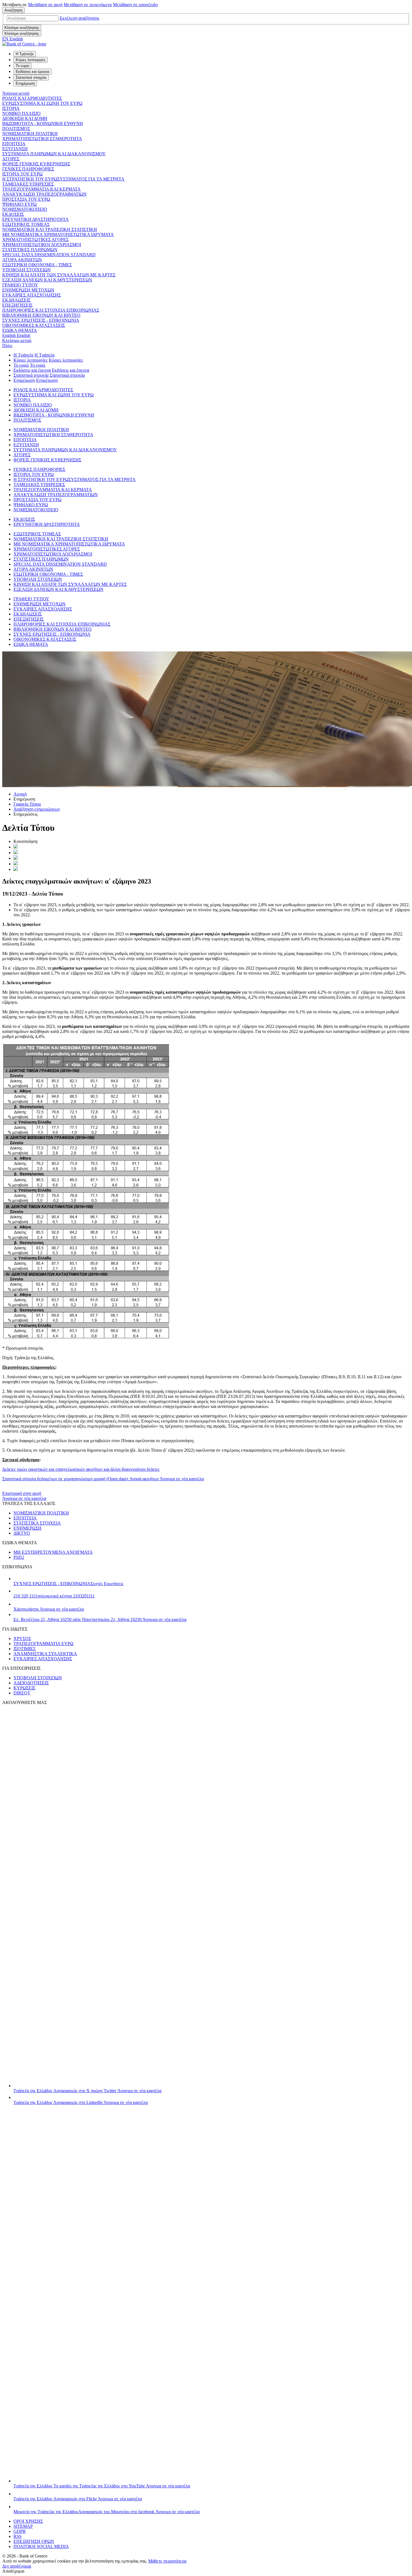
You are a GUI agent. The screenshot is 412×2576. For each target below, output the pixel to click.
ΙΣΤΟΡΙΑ (11, 108)
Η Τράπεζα (23, 355)
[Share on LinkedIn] (16, 853)
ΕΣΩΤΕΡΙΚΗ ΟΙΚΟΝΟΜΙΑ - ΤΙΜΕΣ (37, 265)
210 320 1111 (54, 1596)
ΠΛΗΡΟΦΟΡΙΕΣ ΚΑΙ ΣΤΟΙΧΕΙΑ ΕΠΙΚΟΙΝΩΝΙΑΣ (51, 310)
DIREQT (22, 1693)
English (16, 335)
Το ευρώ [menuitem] (22, 66)
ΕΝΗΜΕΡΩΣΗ (27, 1528)
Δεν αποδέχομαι (17, 2566)
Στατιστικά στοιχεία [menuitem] (31, 78)
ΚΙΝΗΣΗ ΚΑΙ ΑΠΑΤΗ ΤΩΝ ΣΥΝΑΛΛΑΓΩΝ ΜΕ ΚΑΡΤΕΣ (59, 275)
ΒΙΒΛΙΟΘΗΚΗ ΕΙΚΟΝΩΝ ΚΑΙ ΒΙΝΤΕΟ (41, 315)
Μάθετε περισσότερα (167, 2561)
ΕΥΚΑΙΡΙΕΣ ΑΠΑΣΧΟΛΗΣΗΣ (32, 295)
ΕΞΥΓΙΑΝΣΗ (15, 149)
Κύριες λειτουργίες (31, 360)
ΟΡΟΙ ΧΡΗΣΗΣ (28, 2521)
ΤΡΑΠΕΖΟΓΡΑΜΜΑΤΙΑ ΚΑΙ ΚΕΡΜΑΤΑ (41, 189)
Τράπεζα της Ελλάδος (87, 2091)
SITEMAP (23, 2526)
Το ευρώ (21, 365)
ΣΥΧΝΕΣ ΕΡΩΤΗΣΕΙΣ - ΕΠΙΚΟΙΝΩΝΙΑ (41, 320)
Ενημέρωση (24, 380)
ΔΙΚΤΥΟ (22, 1533)
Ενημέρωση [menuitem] (25, 83)
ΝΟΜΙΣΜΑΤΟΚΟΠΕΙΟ (25, 209)
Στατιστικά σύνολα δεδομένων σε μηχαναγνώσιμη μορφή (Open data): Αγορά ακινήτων (103, 1479)
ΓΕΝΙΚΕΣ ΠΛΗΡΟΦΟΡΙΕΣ (28, 169)
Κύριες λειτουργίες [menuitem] (31, 60)
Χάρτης (49, 1609)
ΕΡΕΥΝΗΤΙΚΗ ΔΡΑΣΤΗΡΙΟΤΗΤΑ (35, 219)
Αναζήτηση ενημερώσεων (37, 809)
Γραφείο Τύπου (27, 804)
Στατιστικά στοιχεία (31, 375)
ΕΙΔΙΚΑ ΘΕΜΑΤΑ (20, 330)
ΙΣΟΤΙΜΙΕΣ (25, 1649)
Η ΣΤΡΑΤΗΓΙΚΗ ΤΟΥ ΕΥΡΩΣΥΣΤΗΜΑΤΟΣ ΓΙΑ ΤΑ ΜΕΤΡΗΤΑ (63, 179)
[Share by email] (16, 864)
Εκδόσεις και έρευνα (32, 370)
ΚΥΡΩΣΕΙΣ (24, 1688)
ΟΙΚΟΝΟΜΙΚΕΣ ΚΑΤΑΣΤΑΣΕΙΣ (34, 325)
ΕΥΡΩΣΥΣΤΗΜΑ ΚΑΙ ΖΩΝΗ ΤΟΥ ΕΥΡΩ (42, 103)
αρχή (45, 5)
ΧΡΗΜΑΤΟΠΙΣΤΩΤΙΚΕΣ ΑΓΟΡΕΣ (35, 240)
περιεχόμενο (88, 5)
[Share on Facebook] (16, 858)
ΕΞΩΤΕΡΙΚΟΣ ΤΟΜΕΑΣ (26, 224)
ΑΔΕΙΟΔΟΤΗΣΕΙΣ (31, 1683)
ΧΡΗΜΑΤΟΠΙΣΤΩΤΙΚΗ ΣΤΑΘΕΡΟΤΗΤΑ (42, 139)
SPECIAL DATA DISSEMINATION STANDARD (49, 255)
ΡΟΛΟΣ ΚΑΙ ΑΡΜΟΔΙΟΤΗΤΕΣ (32, 98)
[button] (79, 18)
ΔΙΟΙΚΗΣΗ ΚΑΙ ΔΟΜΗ (25, 118)
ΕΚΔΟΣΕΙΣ (13, 214)
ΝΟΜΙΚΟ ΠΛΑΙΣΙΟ (21, 113)
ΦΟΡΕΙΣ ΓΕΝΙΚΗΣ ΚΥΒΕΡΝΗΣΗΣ (36, 164)
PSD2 (19, 1557)
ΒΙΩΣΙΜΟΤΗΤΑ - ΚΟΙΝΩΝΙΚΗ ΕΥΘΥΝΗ (43, 123)
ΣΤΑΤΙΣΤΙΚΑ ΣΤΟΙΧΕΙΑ (37, 1523)
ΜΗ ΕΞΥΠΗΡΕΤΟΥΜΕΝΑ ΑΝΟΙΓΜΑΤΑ (53, 1552)
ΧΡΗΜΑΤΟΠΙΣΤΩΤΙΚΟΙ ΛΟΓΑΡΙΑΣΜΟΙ (42, 245)
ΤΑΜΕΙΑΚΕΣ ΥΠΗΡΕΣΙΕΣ (28, 184)
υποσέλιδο (135, 5)
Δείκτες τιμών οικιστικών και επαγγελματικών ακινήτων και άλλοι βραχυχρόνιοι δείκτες (81, 1469)
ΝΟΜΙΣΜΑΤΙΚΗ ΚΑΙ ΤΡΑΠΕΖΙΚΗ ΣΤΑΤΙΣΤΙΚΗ (50, 229)
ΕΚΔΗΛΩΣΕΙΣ (16, 300)
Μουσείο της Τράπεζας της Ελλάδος (107, 2512)
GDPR (20, 2531)
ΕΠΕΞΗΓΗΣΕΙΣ (17, 305)
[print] (16, 869)
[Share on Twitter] (16, 847)
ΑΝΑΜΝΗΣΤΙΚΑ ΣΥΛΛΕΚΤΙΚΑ (45, 1654)
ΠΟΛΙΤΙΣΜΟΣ (16, 129)
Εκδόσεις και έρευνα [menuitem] (33, 72)
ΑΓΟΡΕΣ (11, 159)
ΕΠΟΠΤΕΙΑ (14, 144)
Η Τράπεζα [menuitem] (25, 54)
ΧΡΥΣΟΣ (22, 1639)
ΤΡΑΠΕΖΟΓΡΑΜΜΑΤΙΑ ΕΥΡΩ (43, 1644)
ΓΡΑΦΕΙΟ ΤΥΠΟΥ (20, 285)
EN (13, 39)
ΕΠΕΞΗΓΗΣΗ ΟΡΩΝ (34, 2541)
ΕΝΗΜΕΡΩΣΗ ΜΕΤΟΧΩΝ (28, 290)
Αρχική (20, 794)
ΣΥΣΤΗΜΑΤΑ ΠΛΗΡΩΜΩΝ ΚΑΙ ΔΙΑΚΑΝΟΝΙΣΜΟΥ (54, 154)
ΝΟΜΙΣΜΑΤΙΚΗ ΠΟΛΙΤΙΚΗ (30, 134)
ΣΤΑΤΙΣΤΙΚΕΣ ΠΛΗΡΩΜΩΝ (30, 250)
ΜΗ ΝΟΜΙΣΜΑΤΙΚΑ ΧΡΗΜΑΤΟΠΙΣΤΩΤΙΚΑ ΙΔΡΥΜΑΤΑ (58, 234)
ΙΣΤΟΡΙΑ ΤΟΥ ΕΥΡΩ (22, 174)
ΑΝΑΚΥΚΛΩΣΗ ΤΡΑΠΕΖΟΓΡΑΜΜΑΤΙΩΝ (44, 194)
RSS (18, 2536)
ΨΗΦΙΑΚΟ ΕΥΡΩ (19, 204)
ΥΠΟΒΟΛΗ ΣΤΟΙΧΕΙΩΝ (26, 270)
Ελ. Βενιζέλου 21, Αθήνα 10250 (100, 1619)
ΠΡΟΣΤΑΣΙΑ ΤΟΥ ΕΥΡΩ (26, 199)
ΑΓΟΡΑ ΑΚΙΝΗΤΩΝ (22, 260)
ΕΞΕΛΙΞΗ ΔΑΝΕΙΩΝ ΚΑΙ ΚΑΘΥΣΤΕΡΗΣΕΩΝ (47, 280)
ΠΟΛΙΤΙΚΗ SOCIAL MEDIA (41, 2546)
